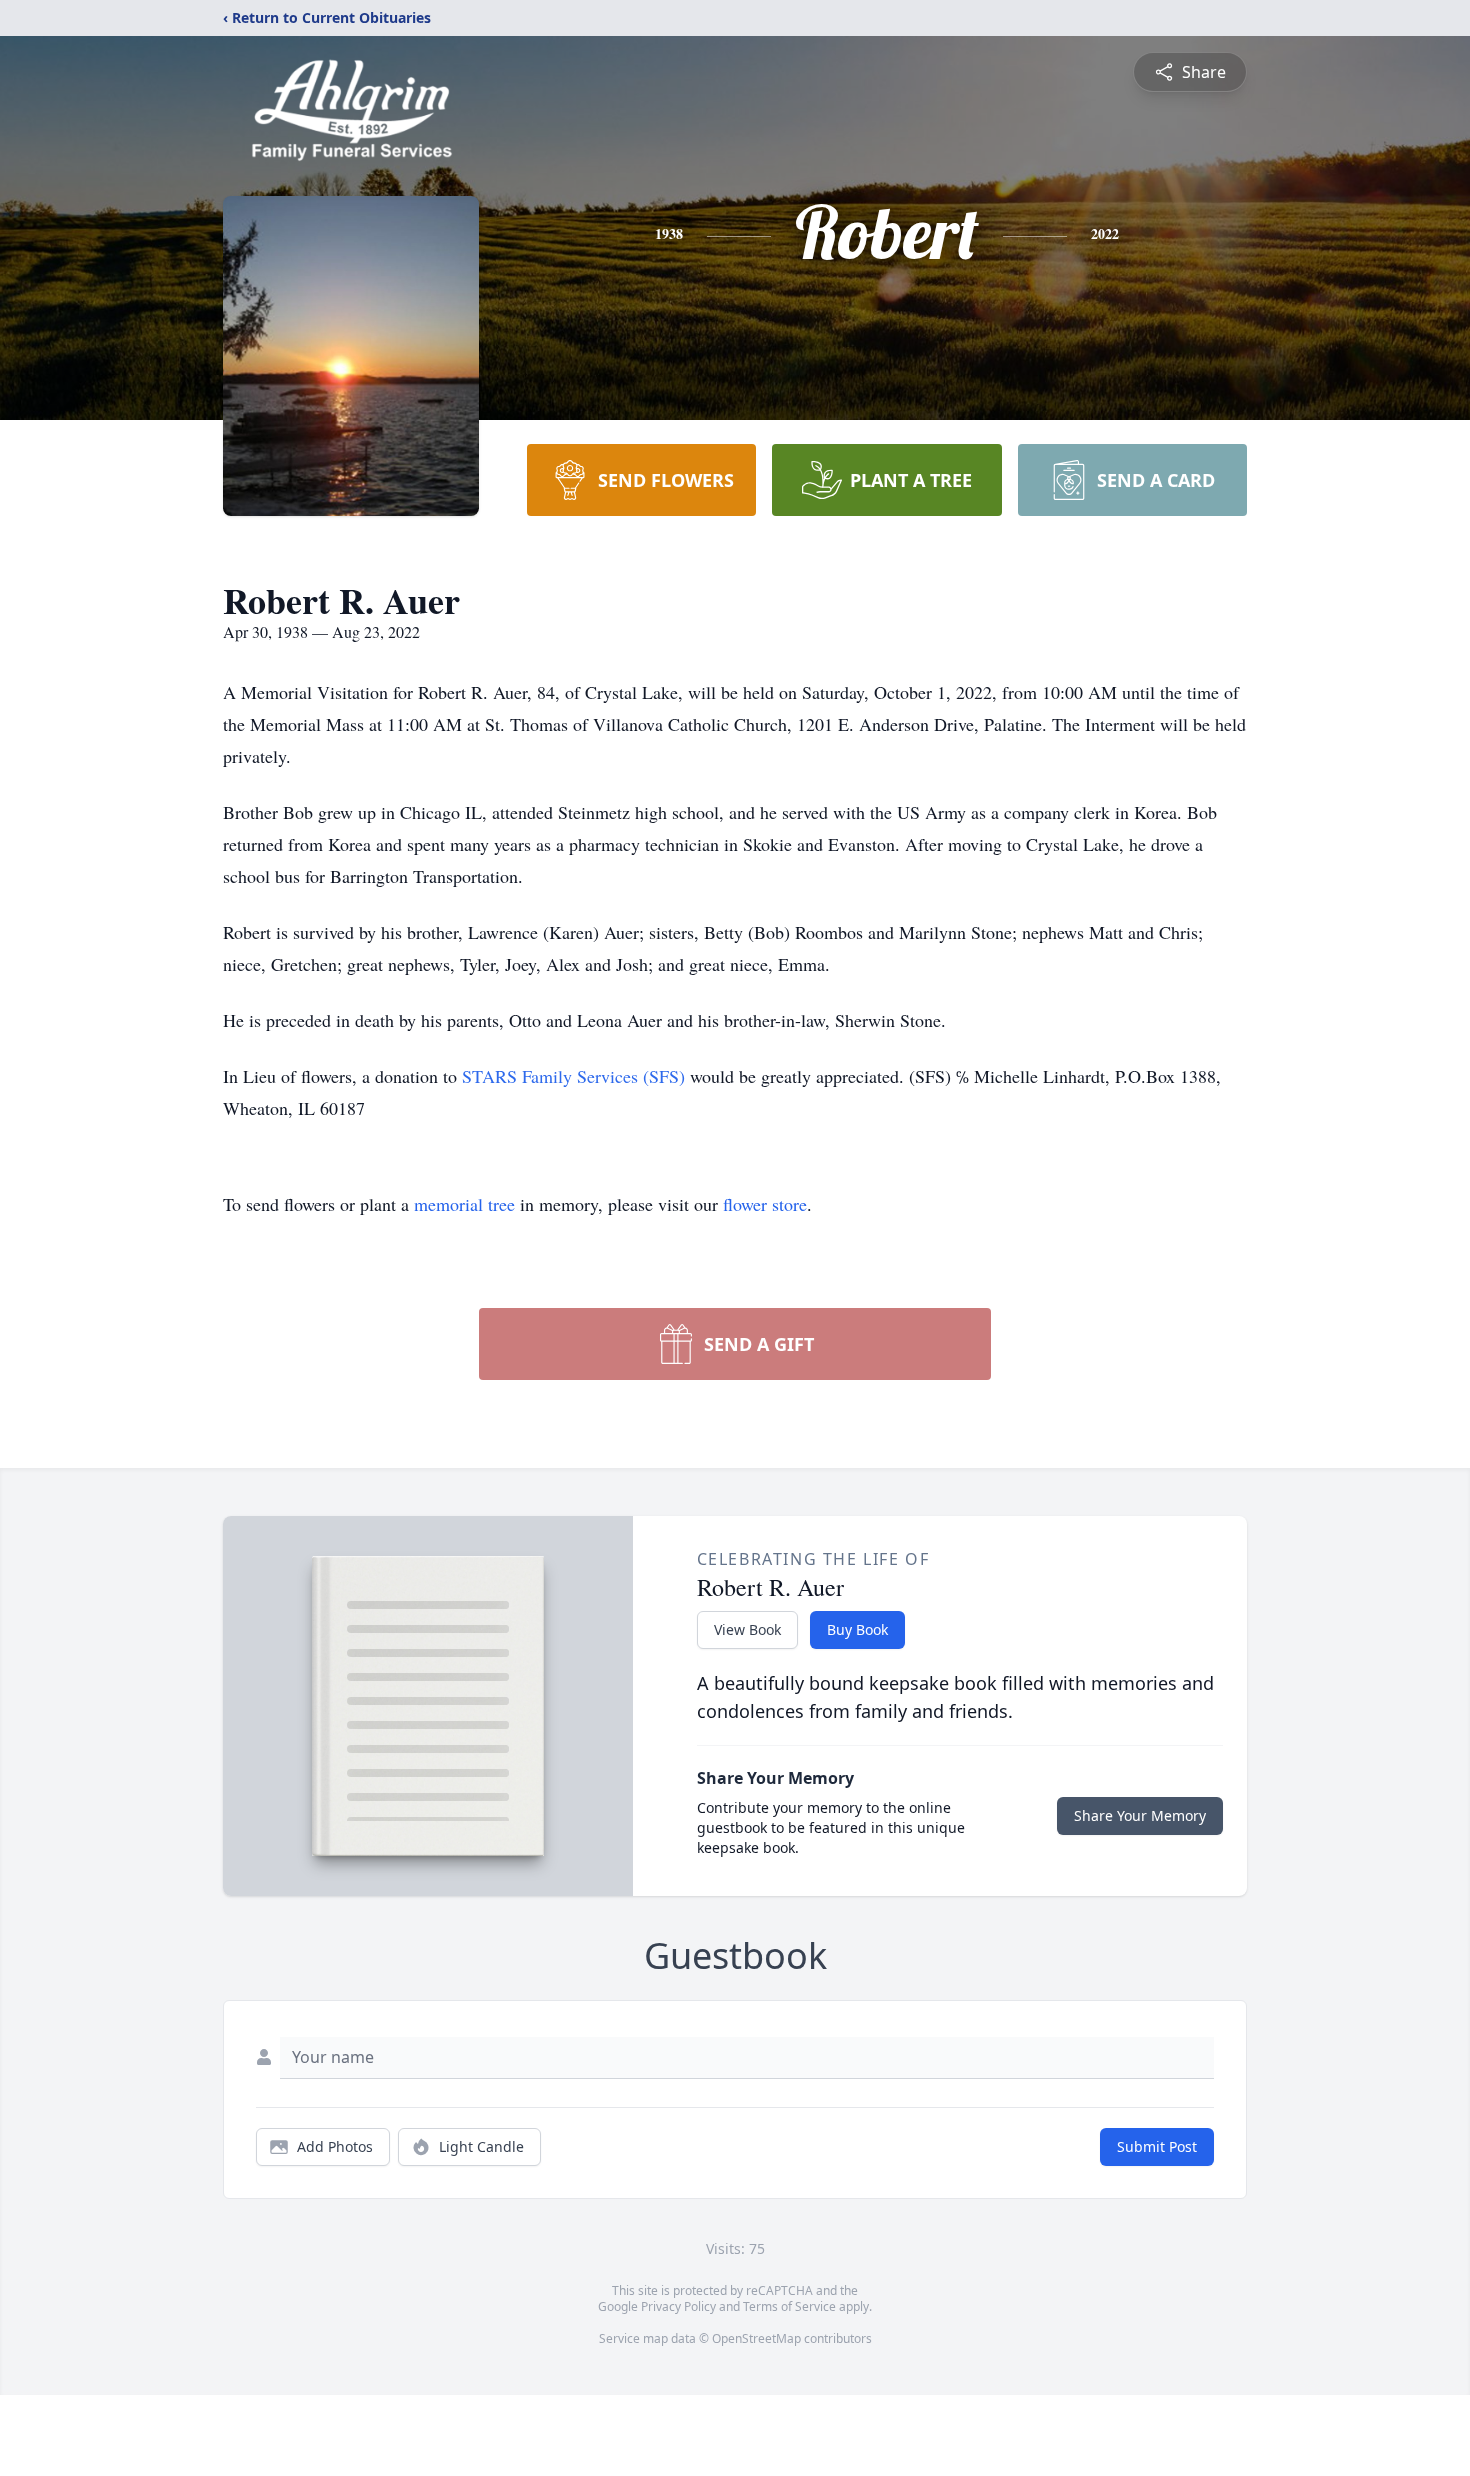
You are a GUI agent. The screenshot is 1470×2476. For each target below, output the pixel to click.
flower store (765, 1204)
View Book (747, 1629)
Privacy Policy (678, 2306)
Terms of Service (789, 2306)
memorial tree (464, 1204)
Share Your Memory (1140, 1815)
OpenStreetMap (756, 2338)
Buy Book (857, 1629)
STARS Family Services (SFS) (573, 1076)
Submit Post (1157, 2146)
